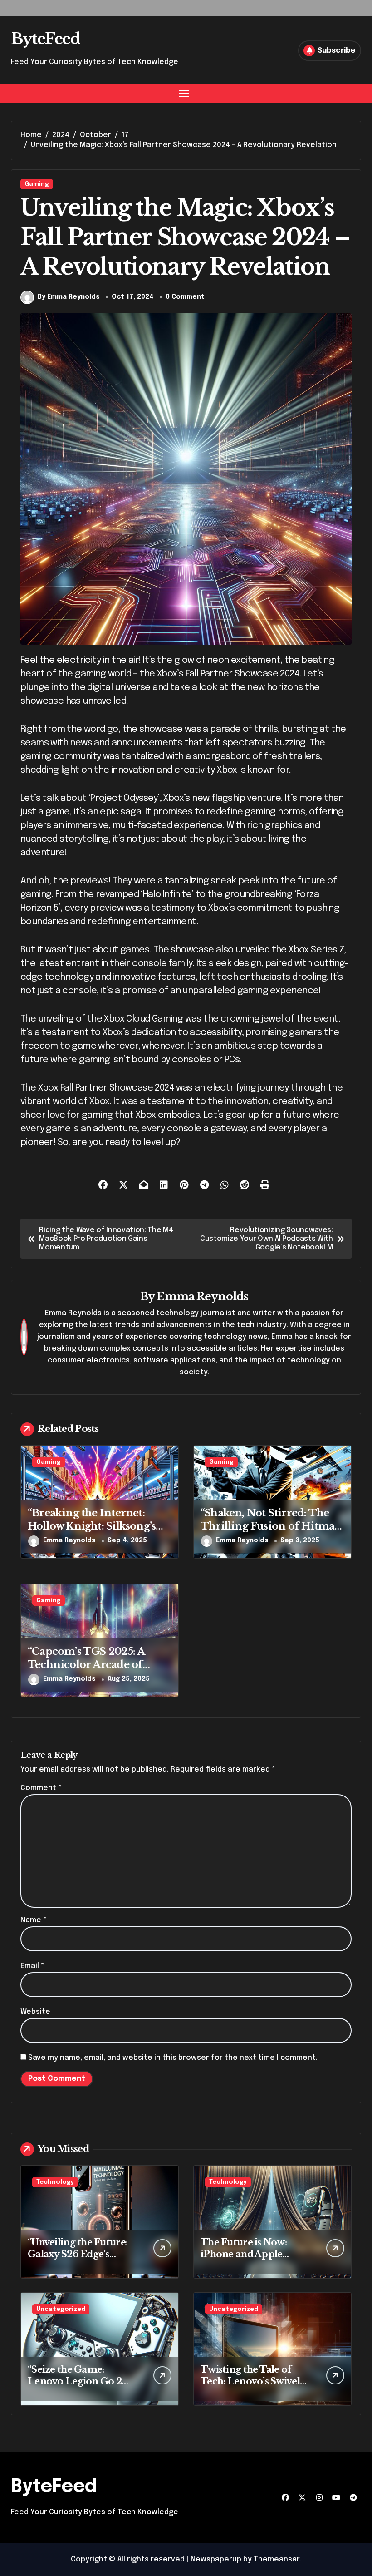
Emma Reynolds (202, 1296)
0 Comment (185, 297)
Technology (55, 2182)
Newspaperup (216, 2559)
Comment (41, 1788)
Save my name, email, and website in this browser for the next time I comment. (173, 2058)
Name (33, 1920)
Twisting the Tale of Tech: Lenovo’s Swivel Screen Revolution (250, 2381)
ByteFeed (45, 39)
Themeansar (277, 2559)
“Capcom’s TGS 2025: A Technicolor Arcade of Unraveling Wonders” (86, 1664)
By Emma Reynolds (69, 297)
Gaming (37, 184)
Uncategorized (61, 2309)
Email (32, 1966)
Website (35, 2012)
